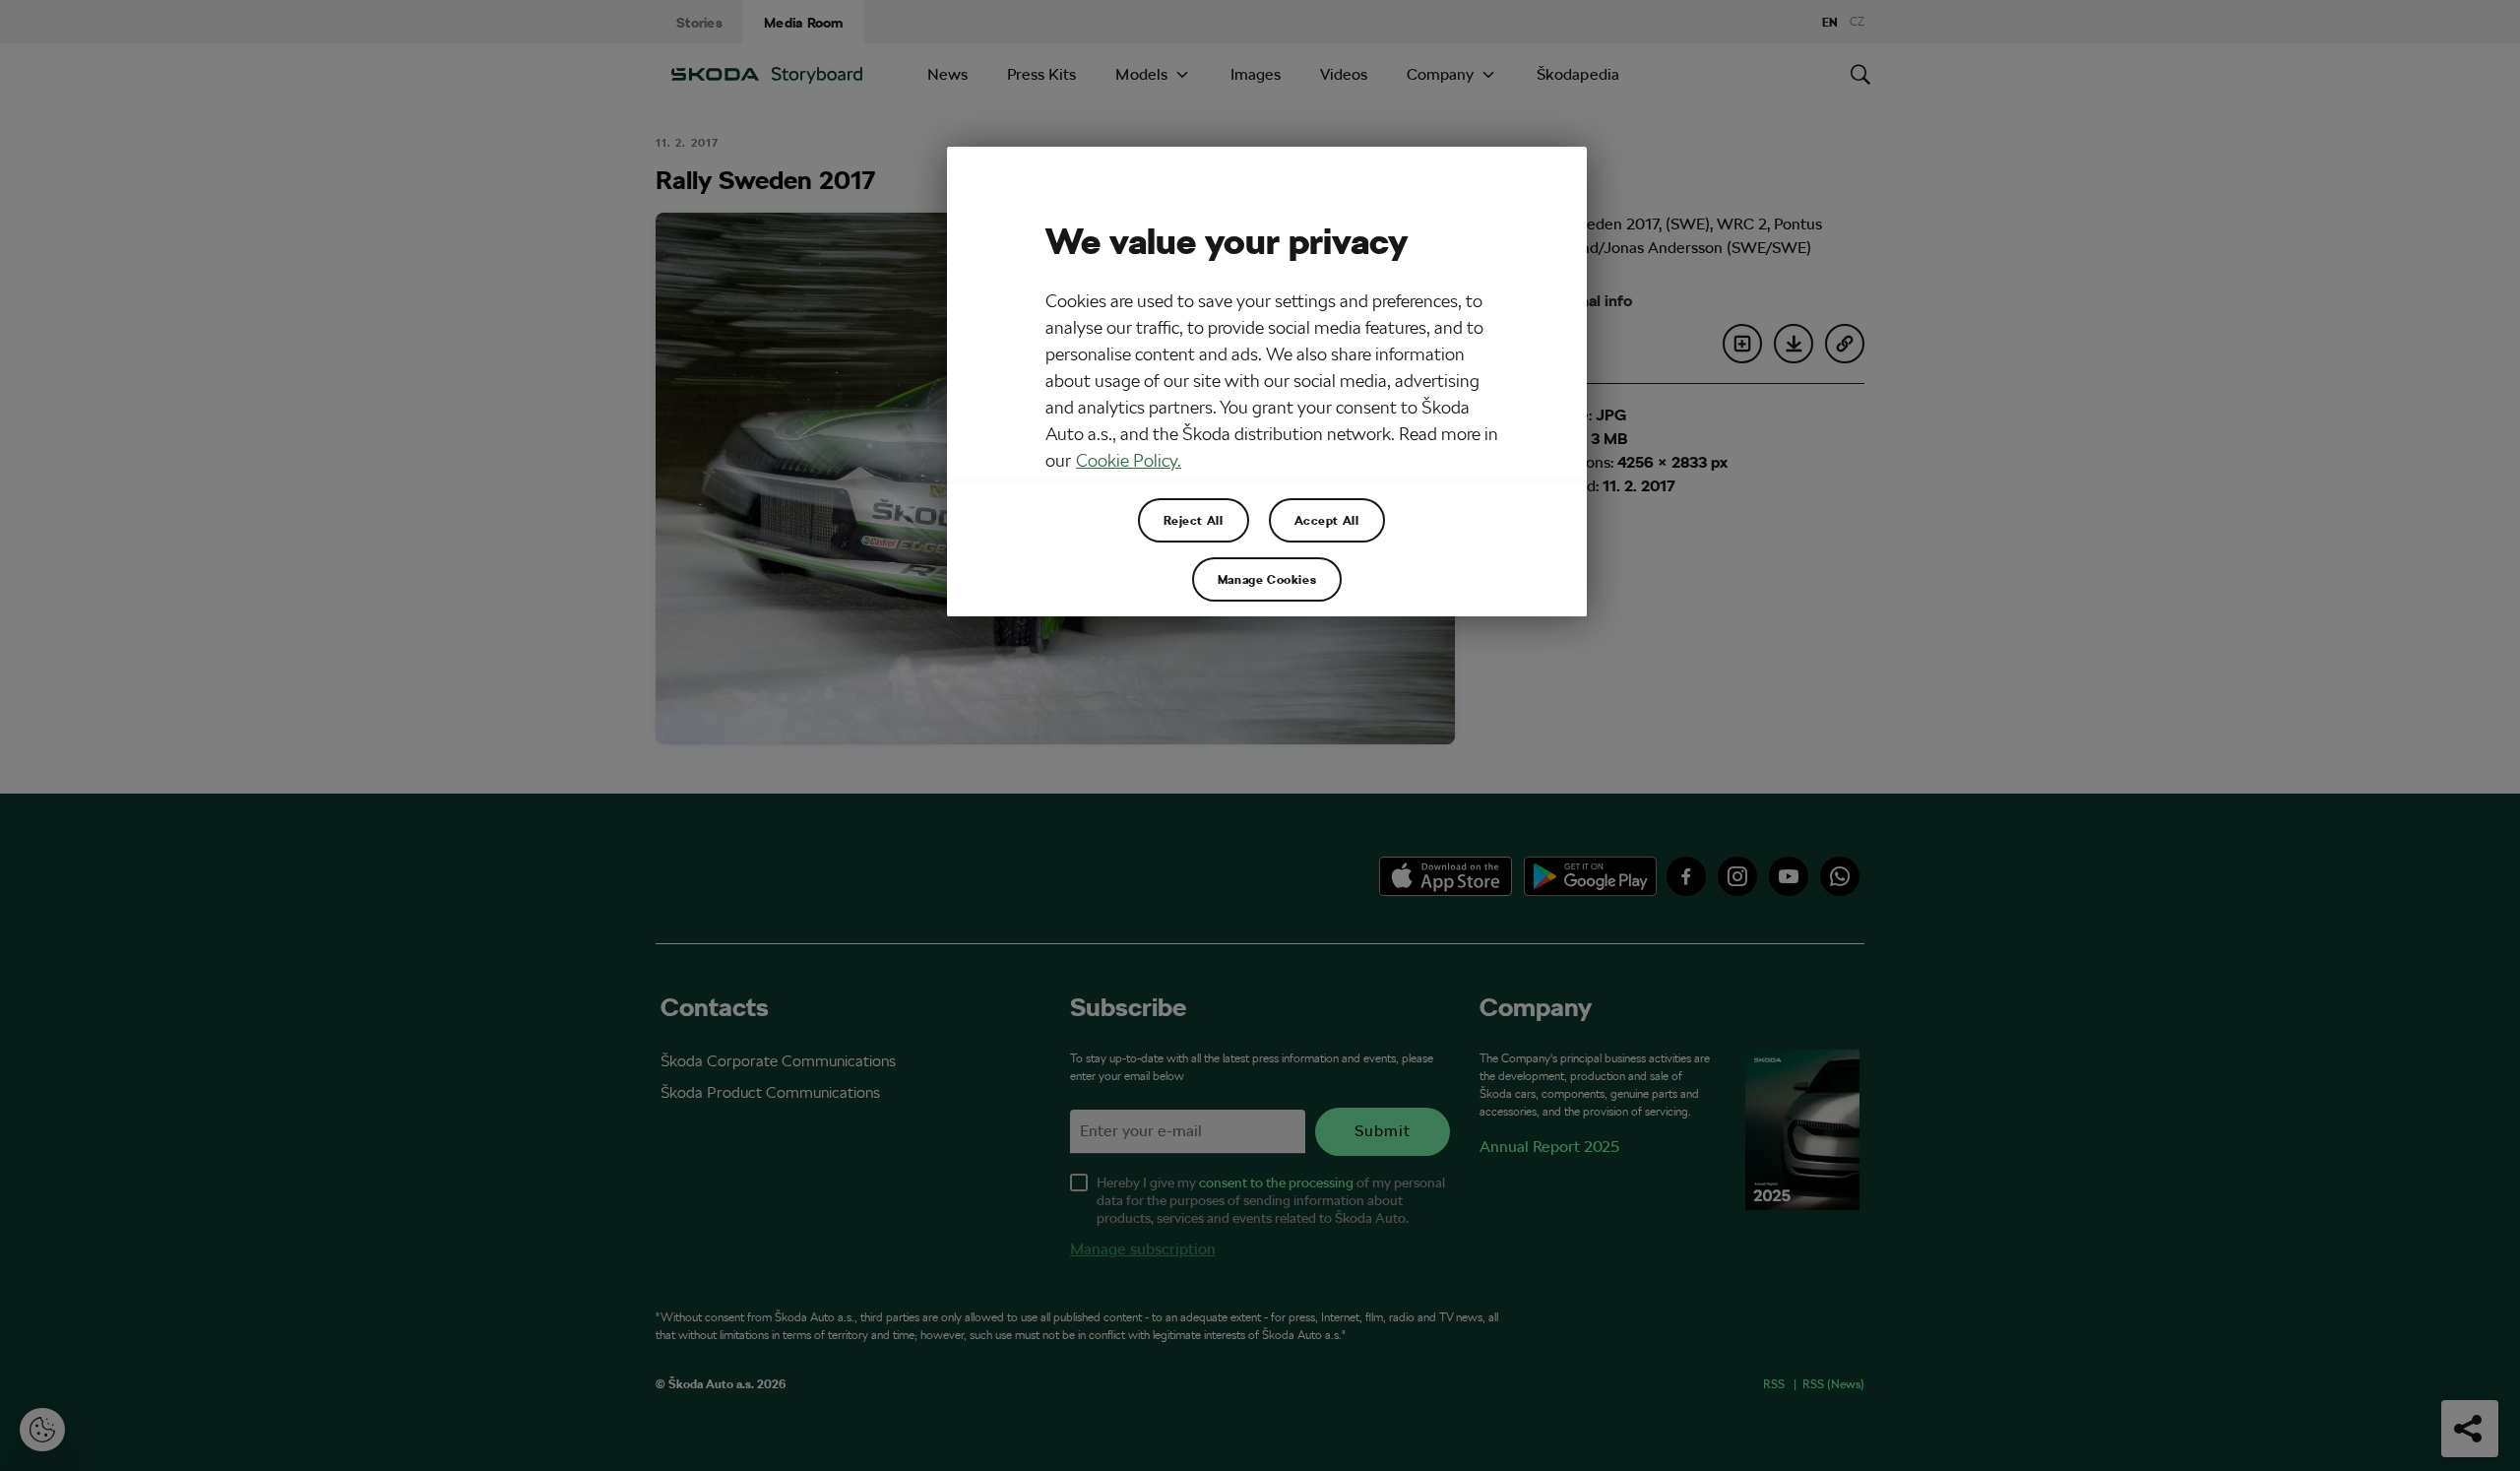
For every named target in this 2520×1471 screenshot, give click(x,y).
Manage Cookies (1267, 579)
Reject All (1194, 520)
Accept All (1327, 520)
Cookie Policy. (1129, 460)
